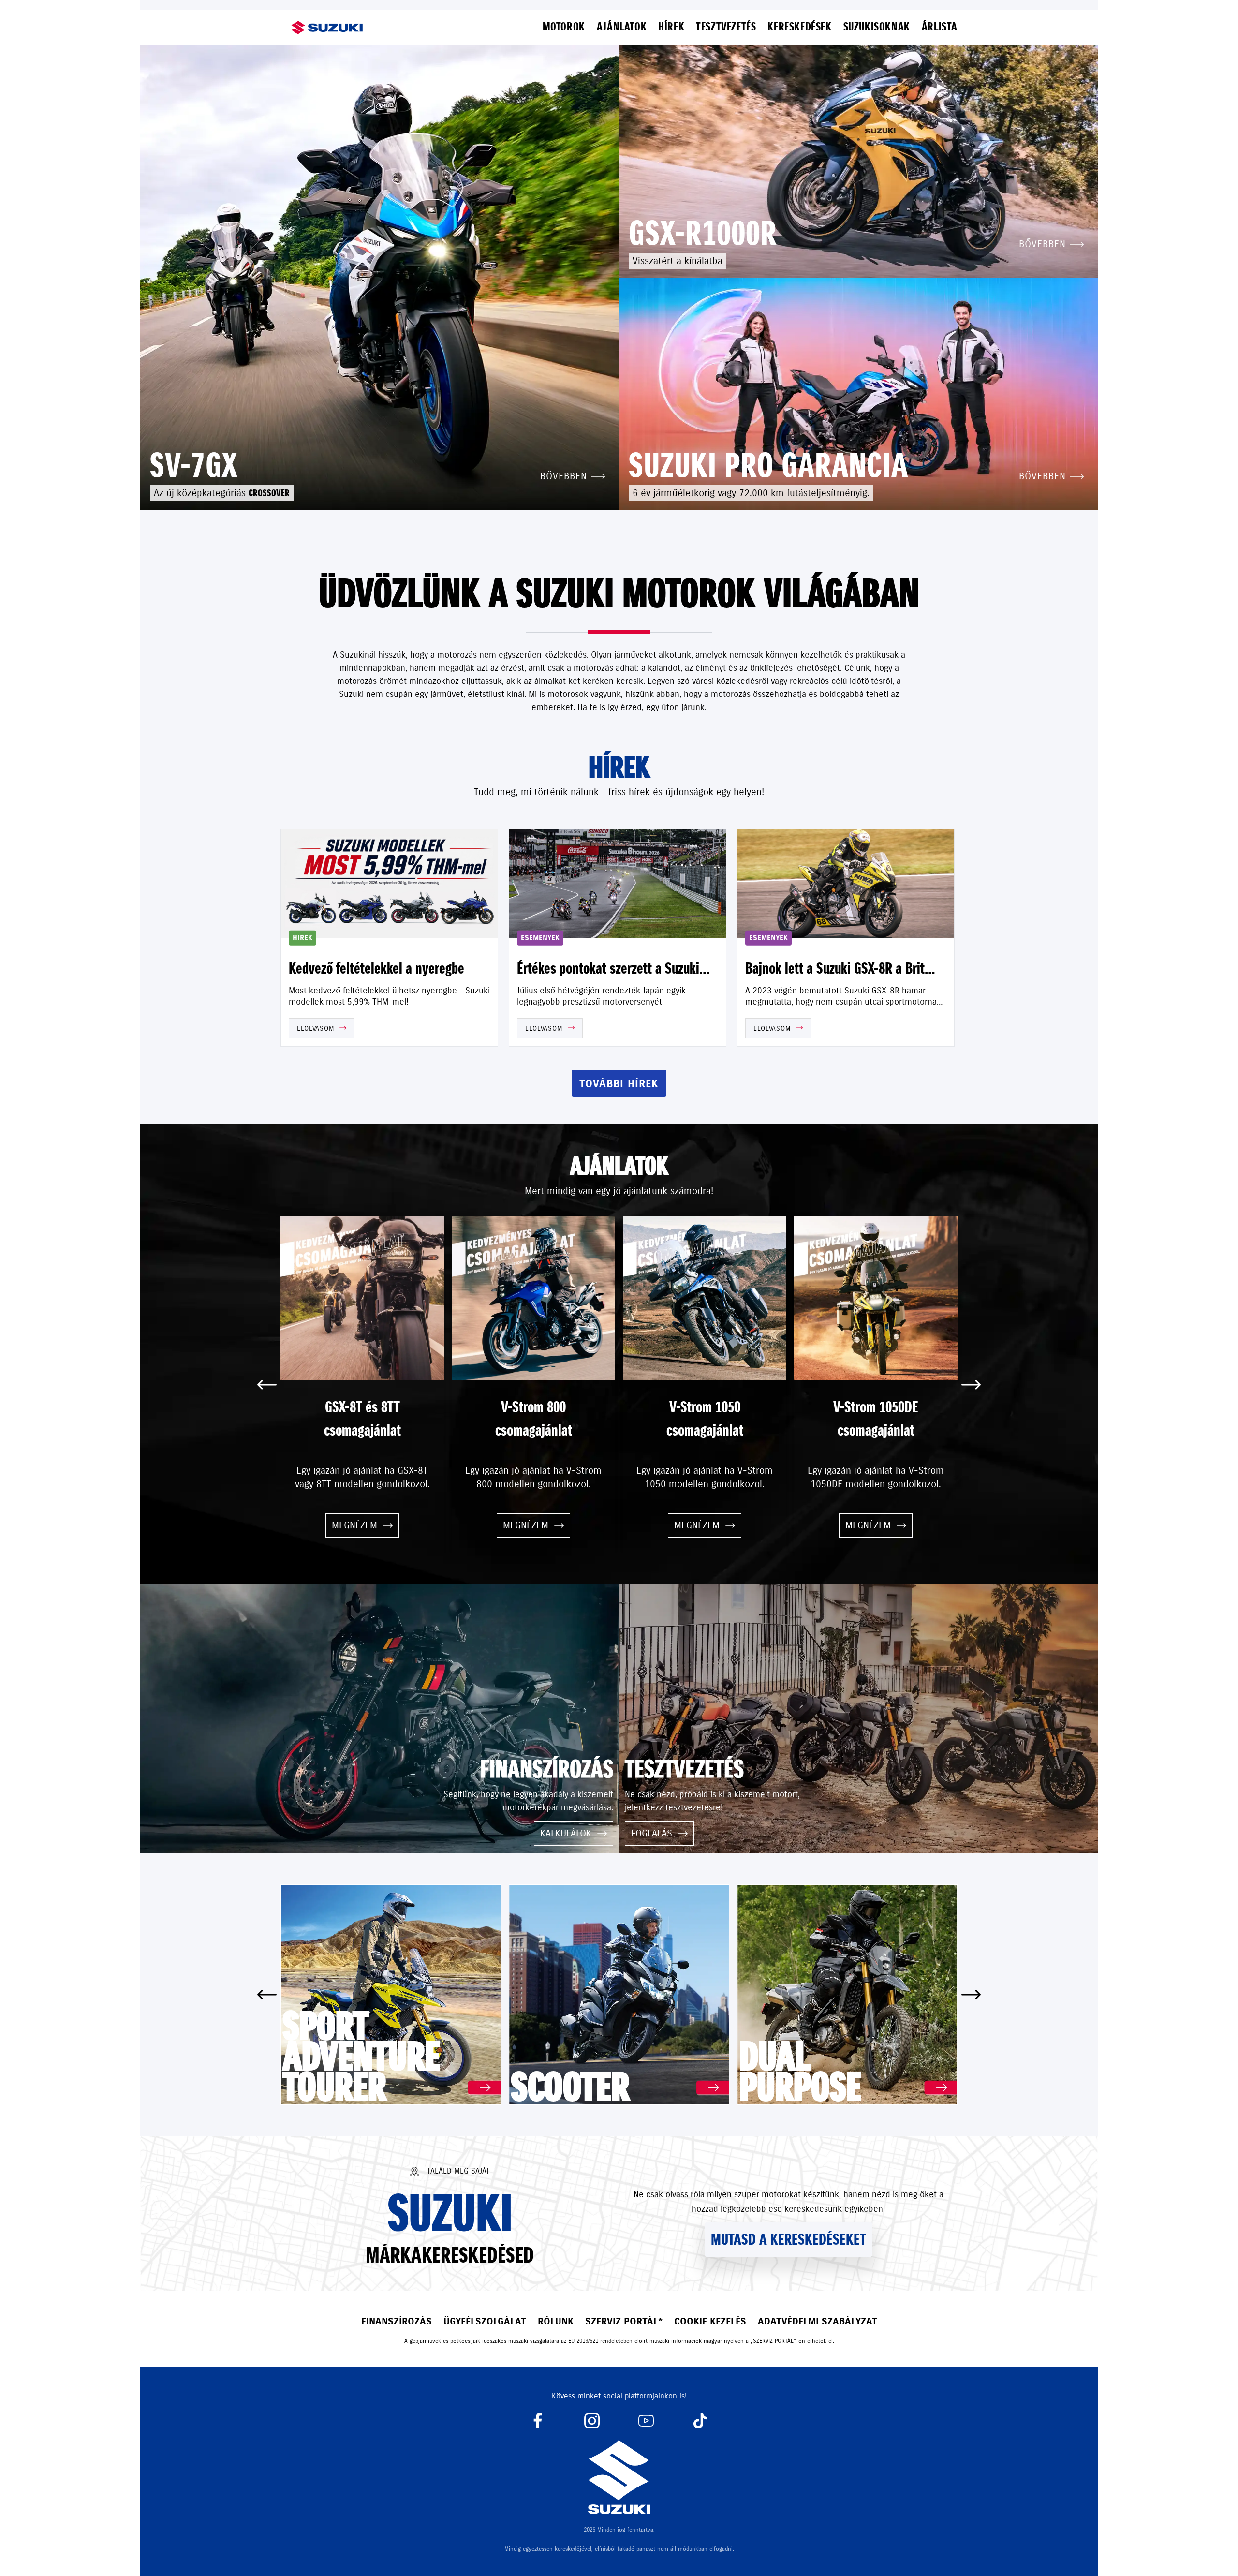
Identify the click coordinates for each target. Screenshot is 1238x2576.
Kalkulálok (566, 1833)
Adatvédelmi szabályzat (818, 2321)
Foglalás (652, 1833)
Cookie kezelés (710, 2321)
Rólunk (556, 2321)
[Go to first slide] (971, 1385)
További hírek (619, 1084)
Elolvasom (315, 1028)
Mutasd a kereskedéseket (788, 2239)
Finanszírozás (397, 2321)
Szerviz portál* (624, 2321)
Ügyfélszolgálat (485, 2321)
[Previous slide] (267, 1385)
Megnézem (354, 1525)
